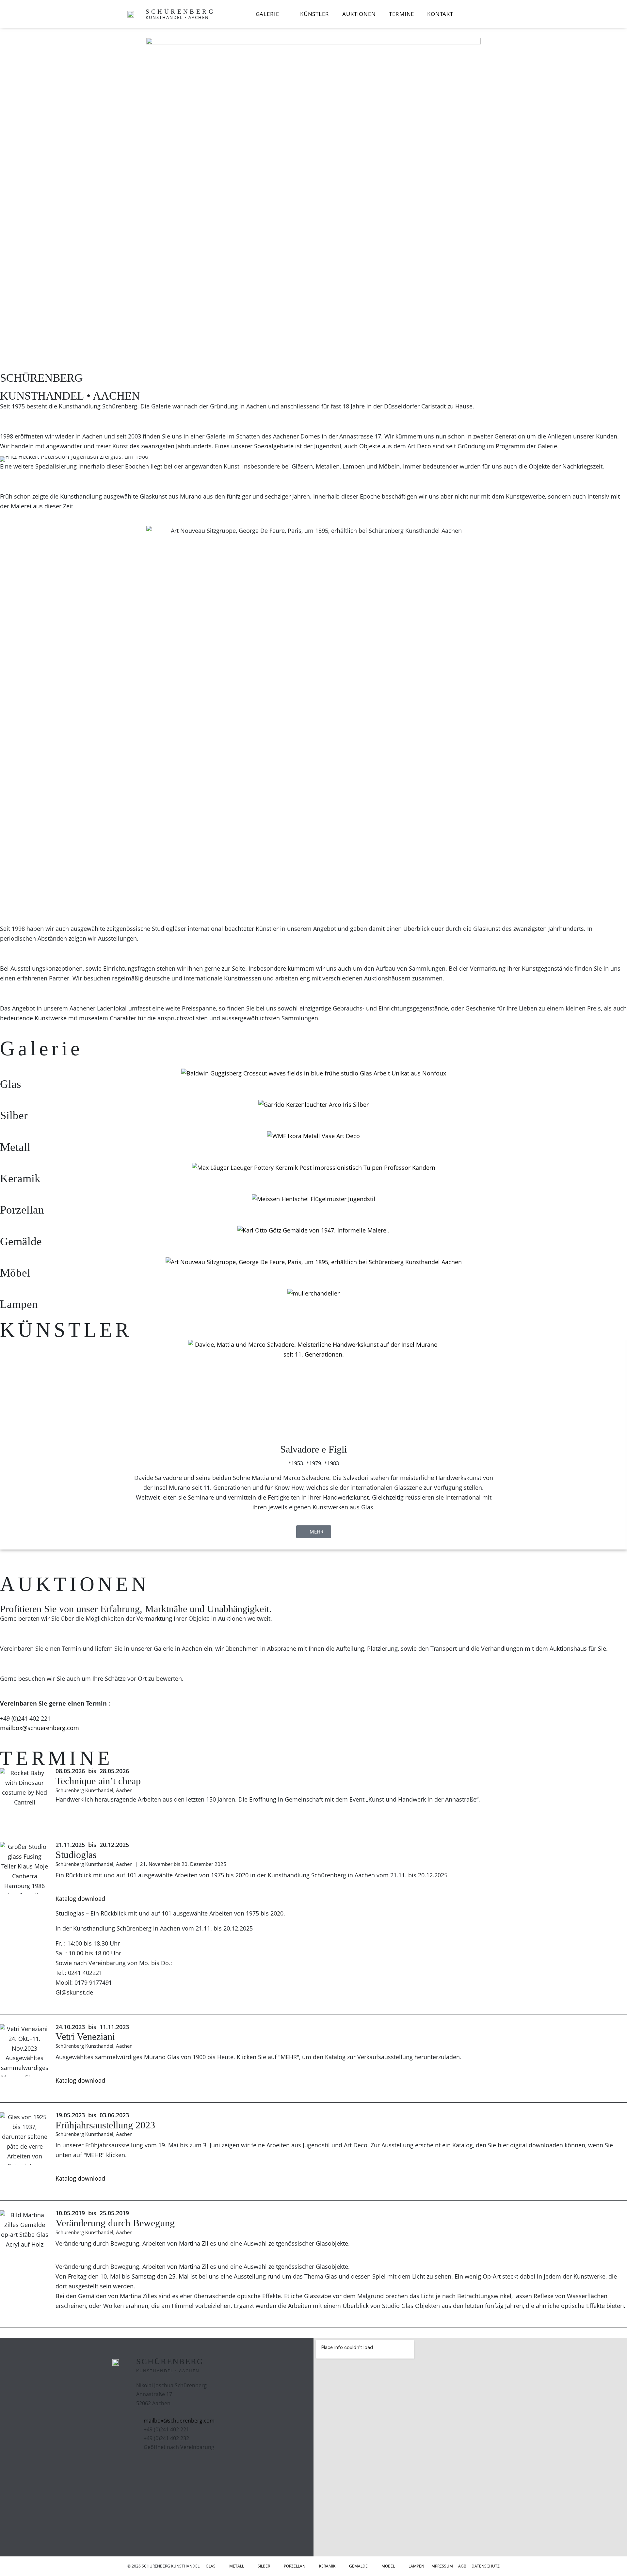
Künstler (315, 14)
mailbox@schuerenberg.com (40, 1728)
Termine (402, 14)
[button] (3, 1451)
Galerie (267, 14)
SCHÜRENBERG (180, 12)
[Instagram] (163, 2467)
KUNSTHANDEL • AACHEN (177, 17)
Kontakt (440, 14)
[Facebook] (145, 2467)
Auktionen (359, 14)
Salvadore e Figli (313, 1449)
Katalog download (80, 1899)
